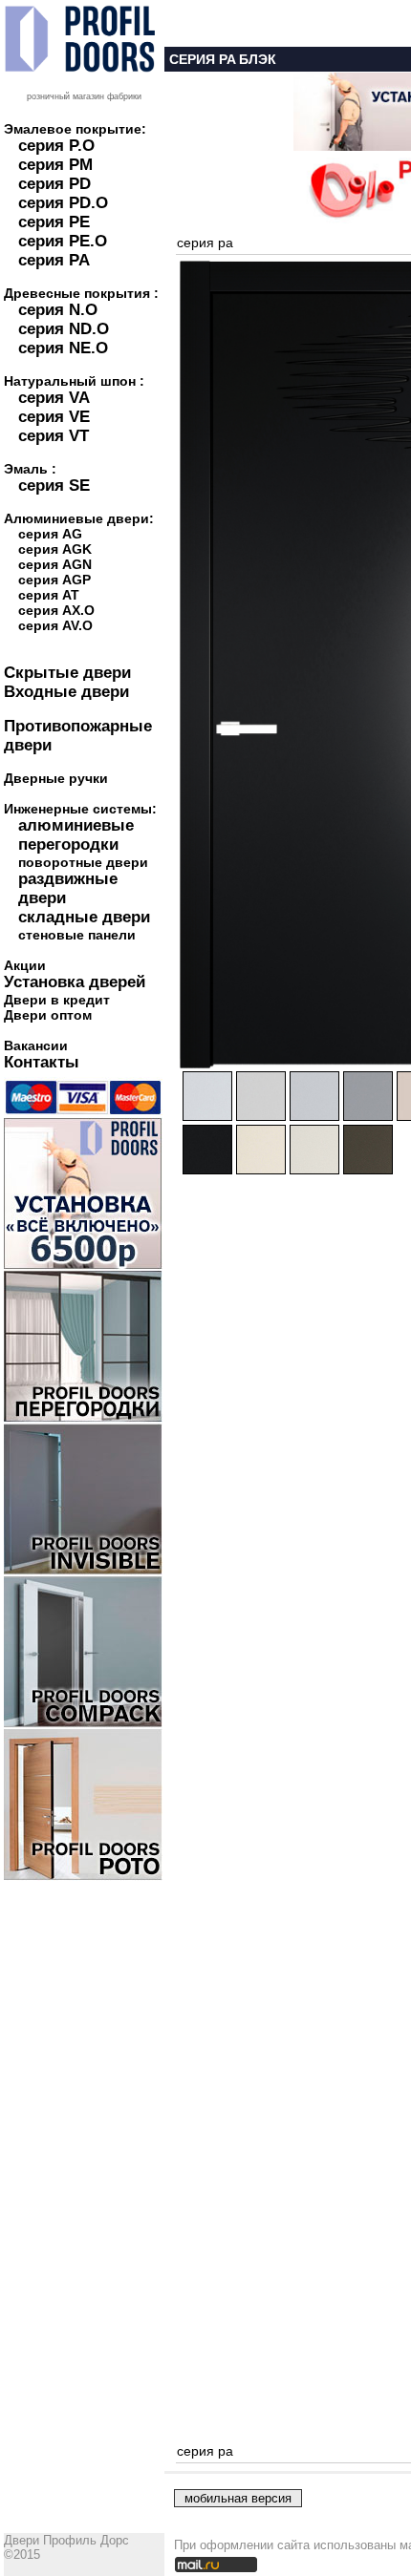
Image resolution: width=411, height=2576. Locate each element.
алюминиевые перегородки (76, 835)
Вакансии (36, 1045)
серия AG (50, 534)
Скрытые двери (67, 673)
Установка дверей (75, 982)
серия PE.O (63, 241)
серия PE (54, 222)
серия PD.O (63, 203)
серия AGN (55, 564)
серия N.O (58, 310)
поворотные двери (83, 862)
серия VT (54, 436)
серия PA (54, 260)
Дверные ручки (56, 778)
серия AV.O (55, 625)
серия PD (54, 184)
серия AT (49, 595)
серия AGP (54, 580)
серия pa (205, 243)
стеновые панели (77, 935)
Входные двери (66, 692)
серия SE (54, 486)
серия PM (55, 165)
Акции (25, 965)
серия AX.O (56, 610)
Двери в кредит (57, 1000)
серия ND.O (64, 329)
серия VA (54, 398)
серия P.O (56, 146)
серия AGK (55, 549)
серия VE (54, 417)
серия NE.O (63, 348)
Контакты (42, 1062)
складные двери (84, 917)
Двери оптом (48, 1015)
